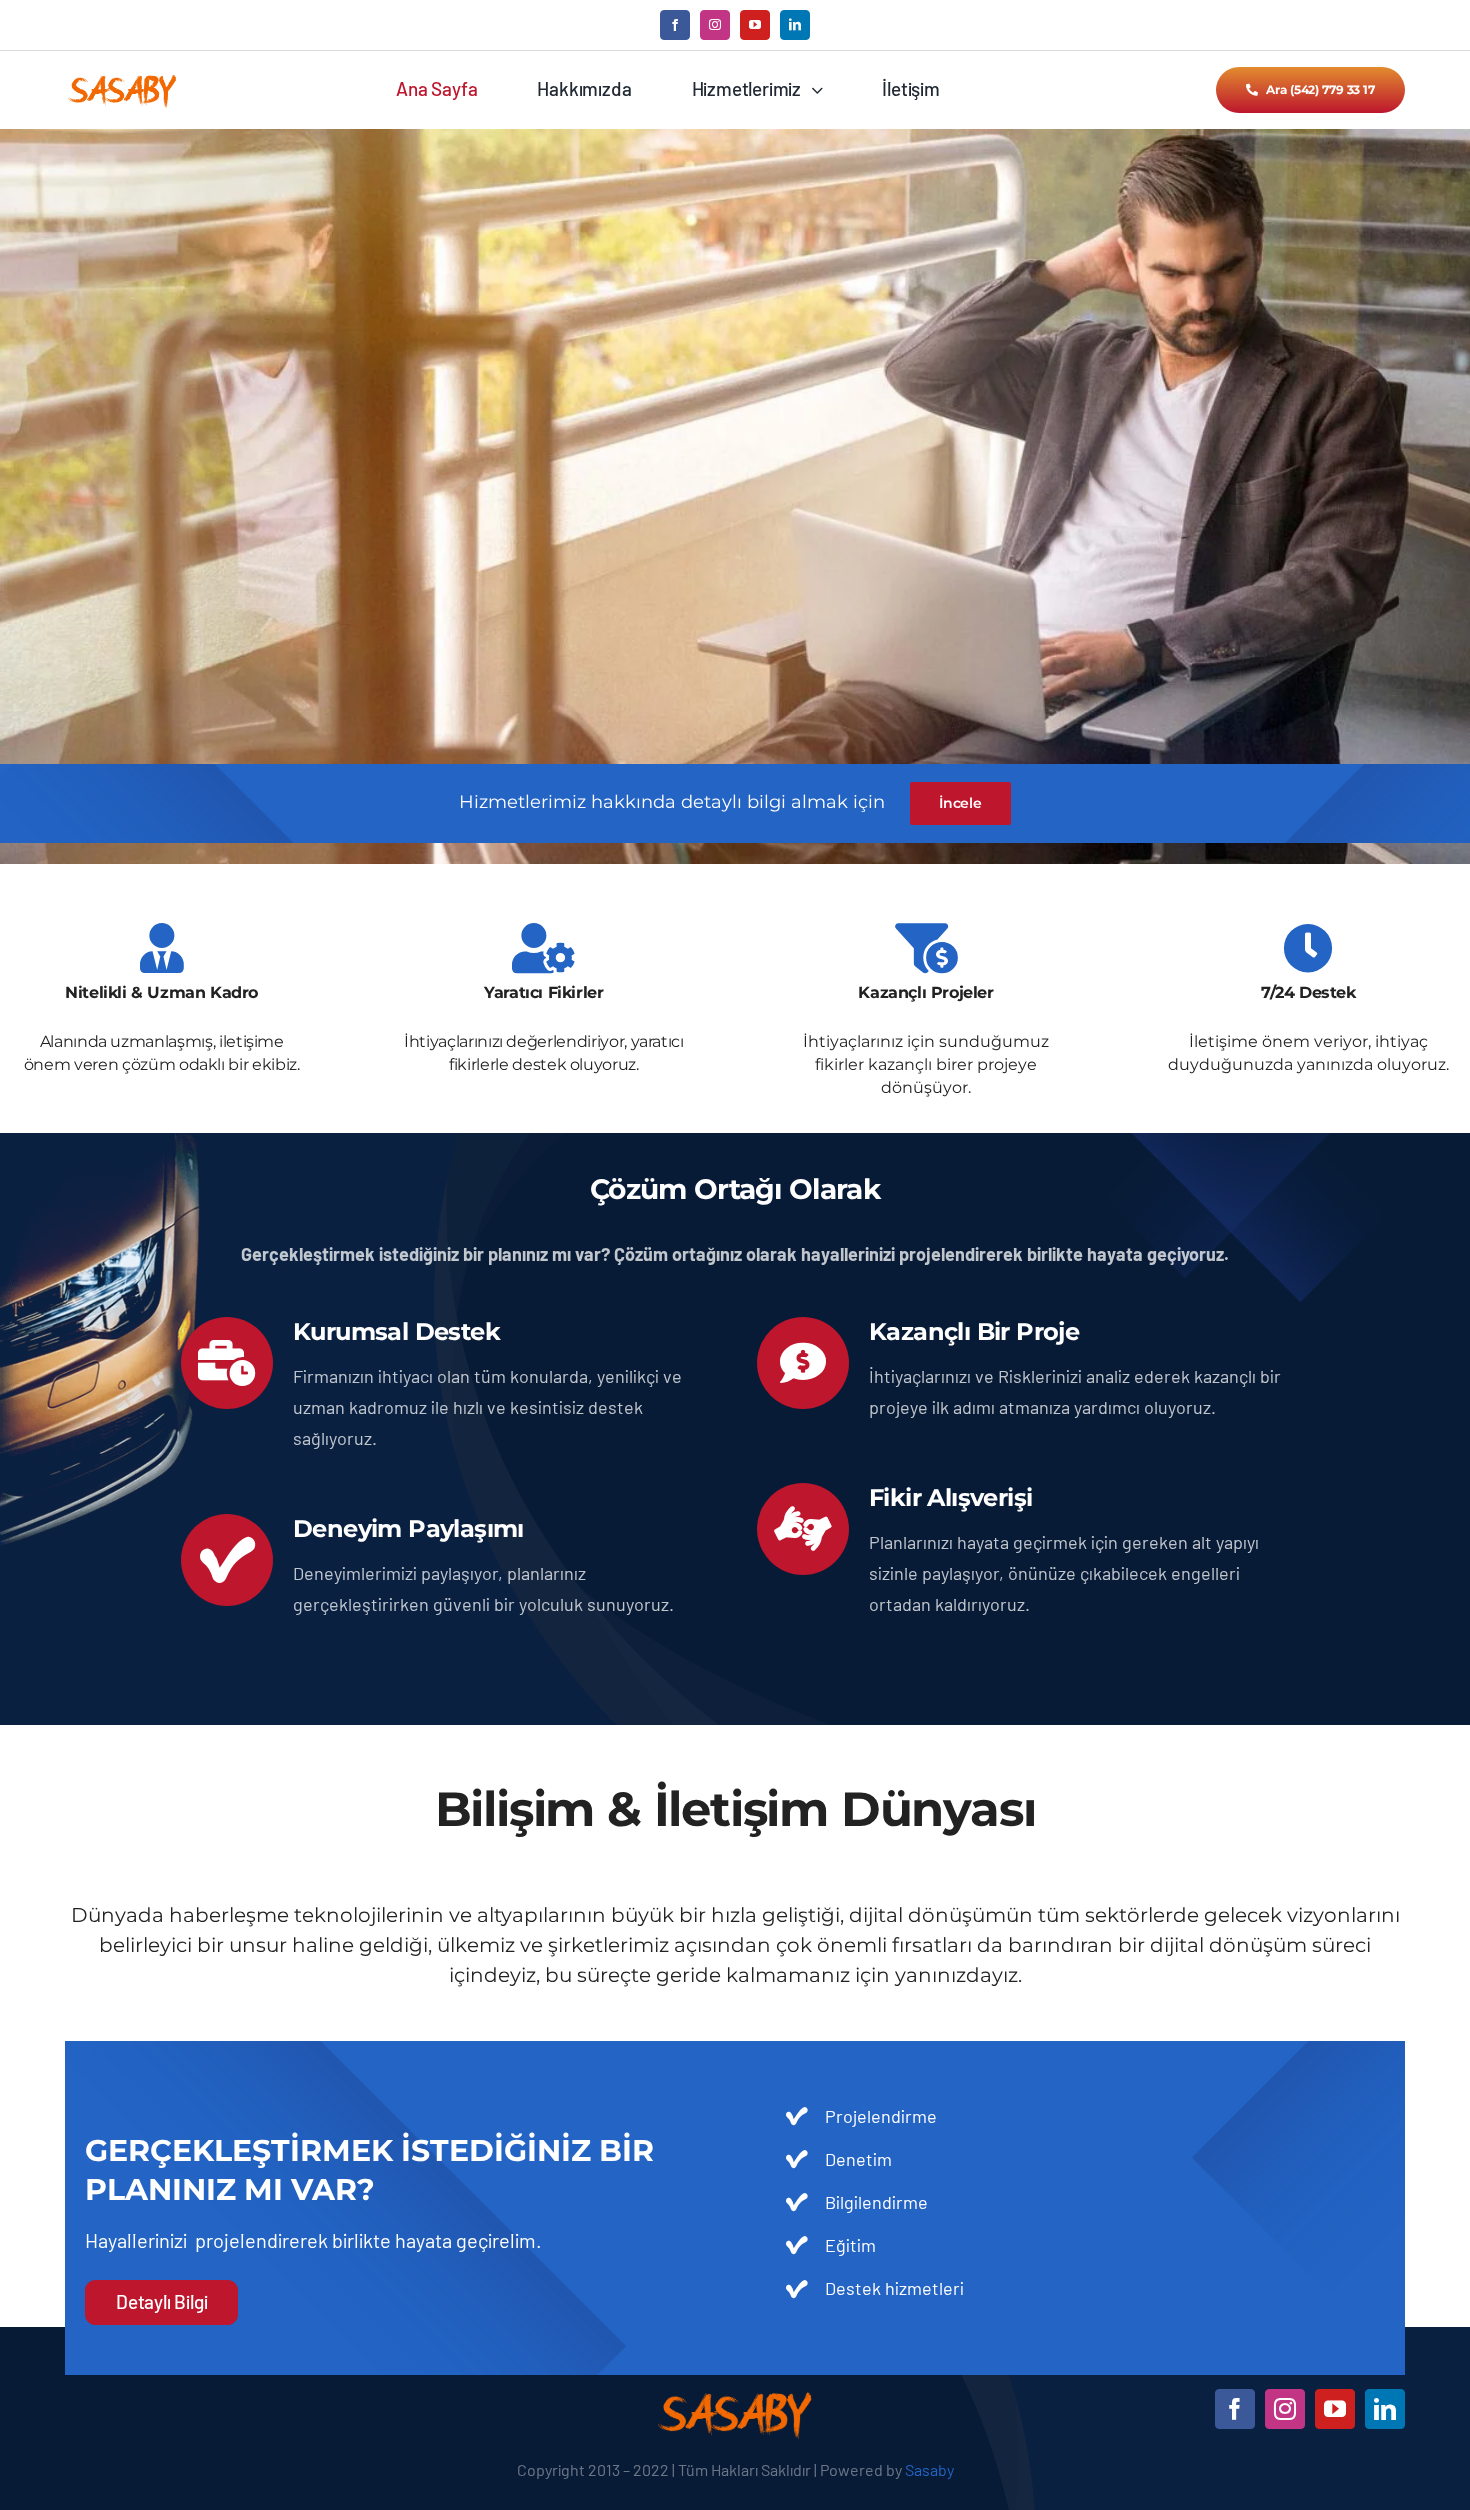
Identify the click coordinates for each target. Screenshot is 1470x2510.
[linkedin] (795, 25)
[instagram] (715, 25)
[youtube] (755, 25)
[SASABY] (122, 80)
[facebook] (675, 25)
